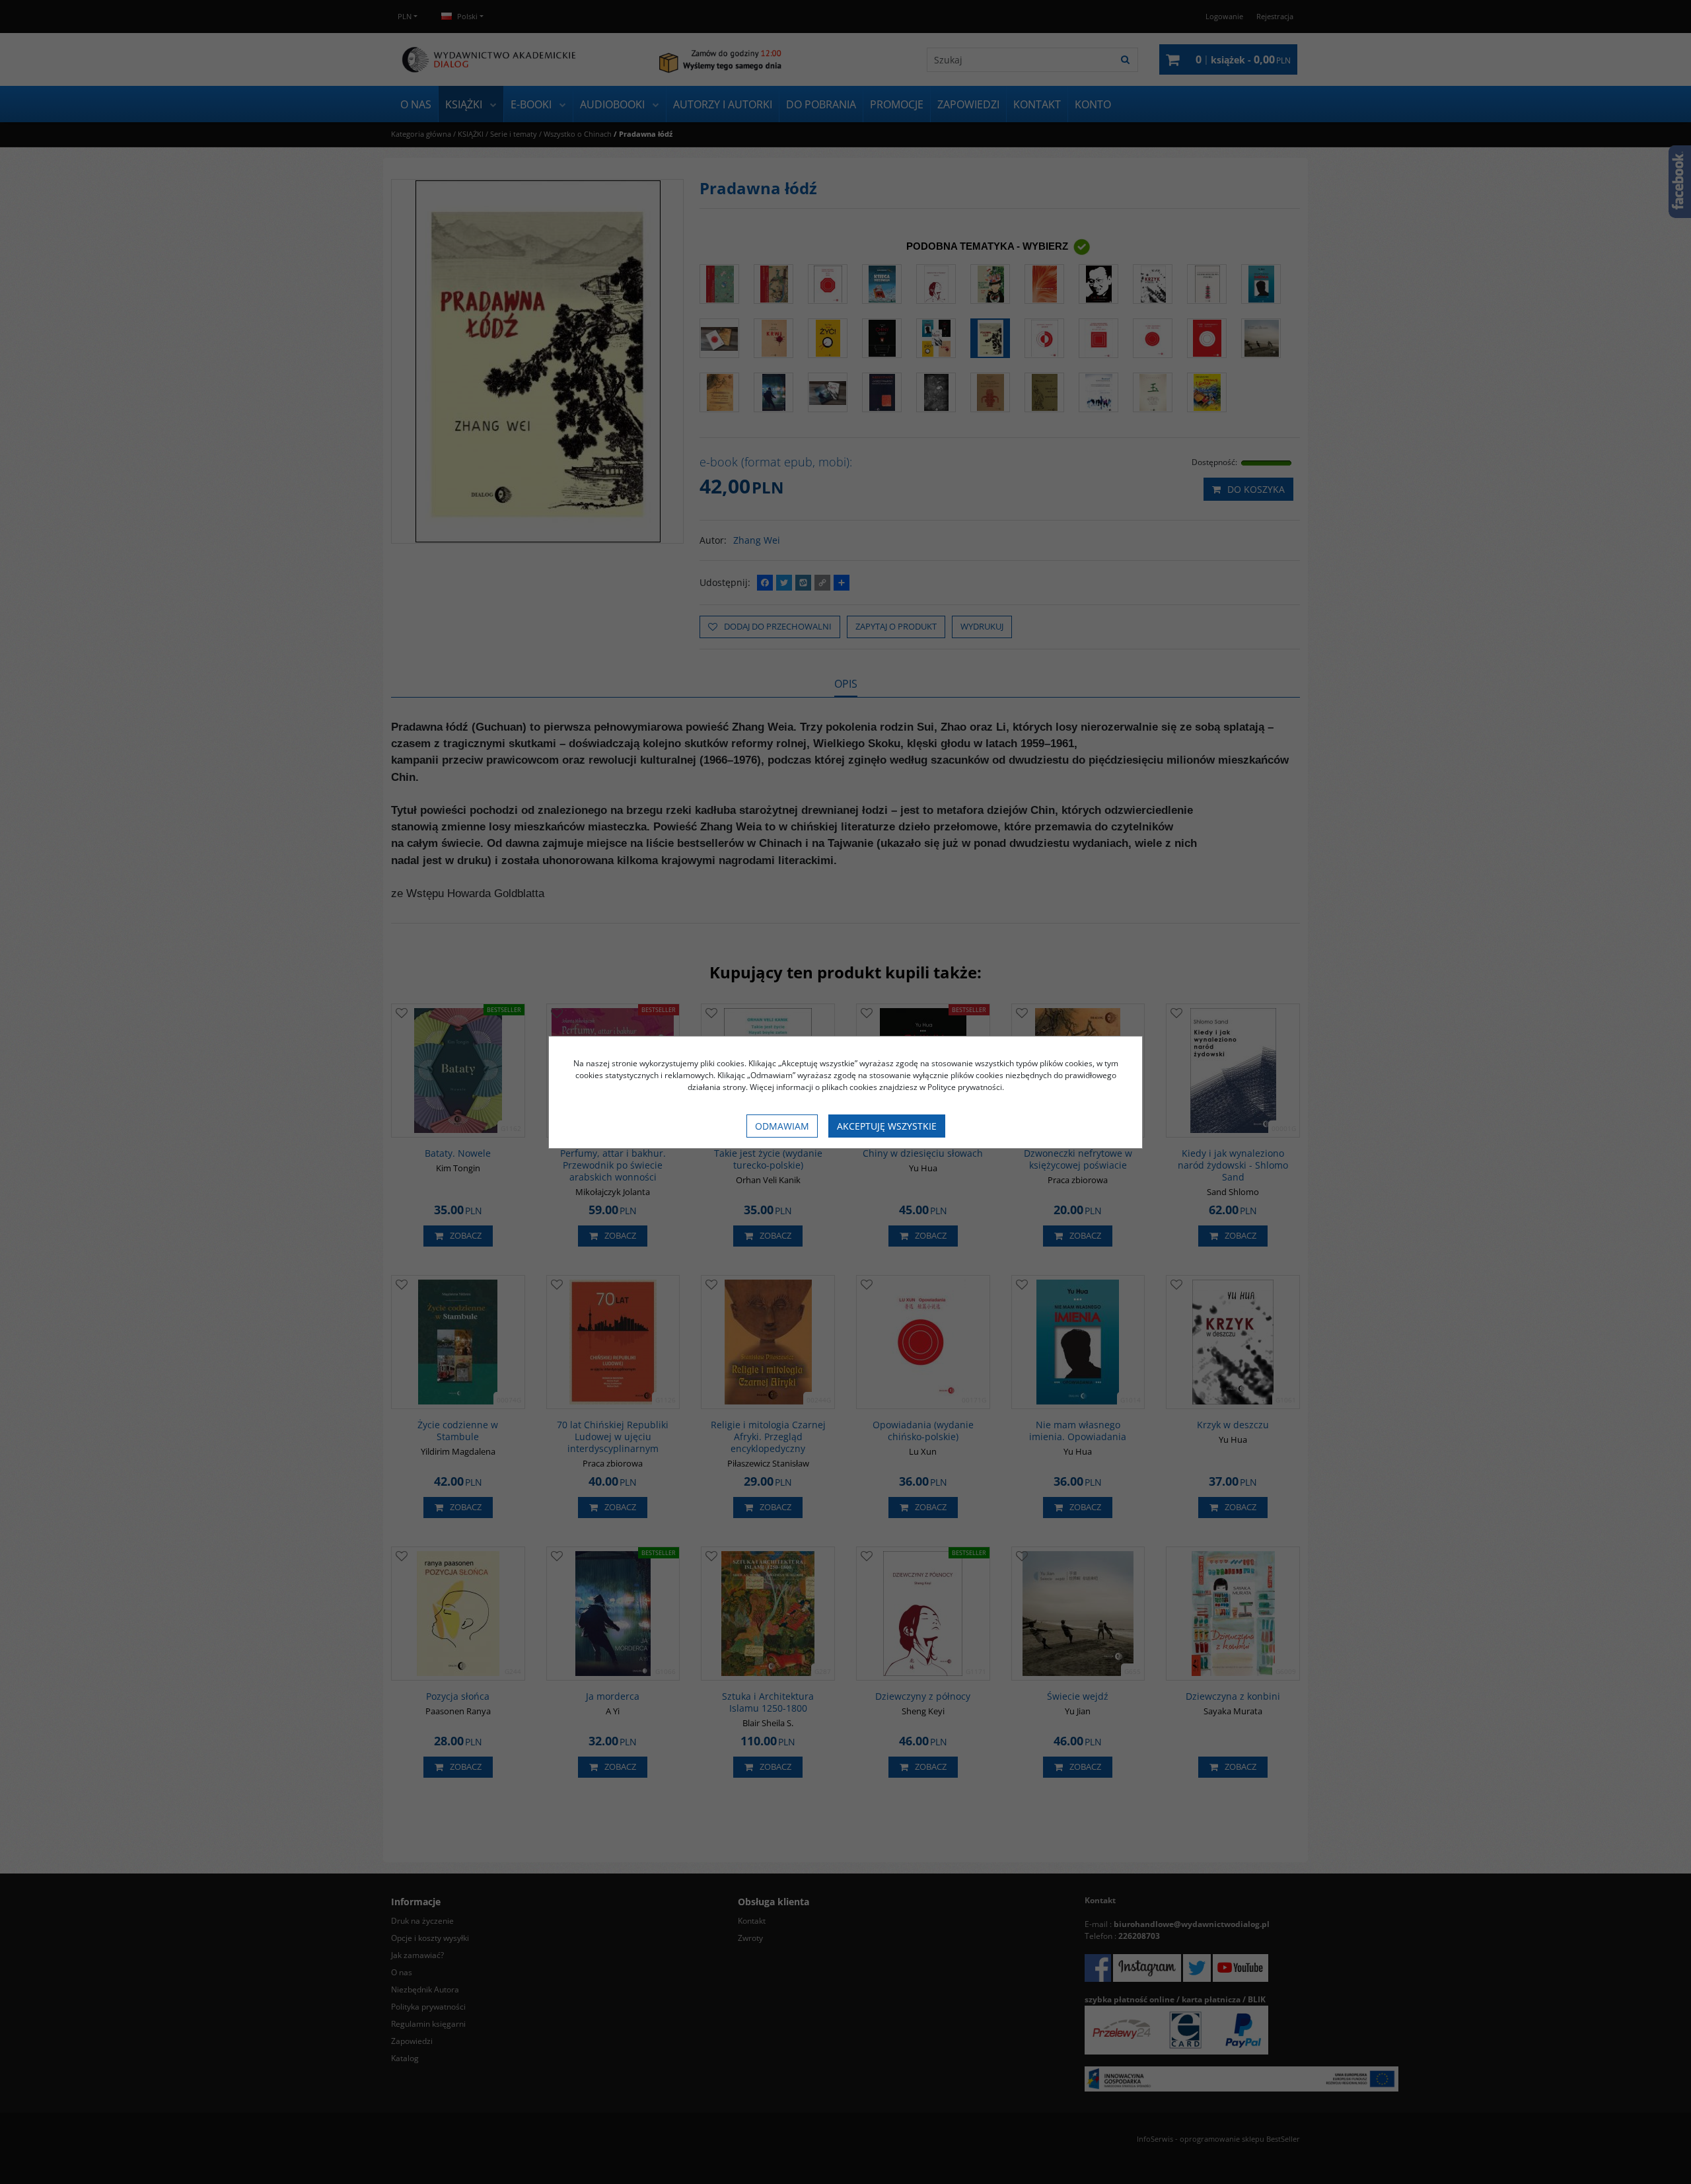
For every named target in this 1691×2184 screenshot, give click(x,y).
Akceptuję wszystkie (887, 1126)
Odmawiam (782, 1126)
